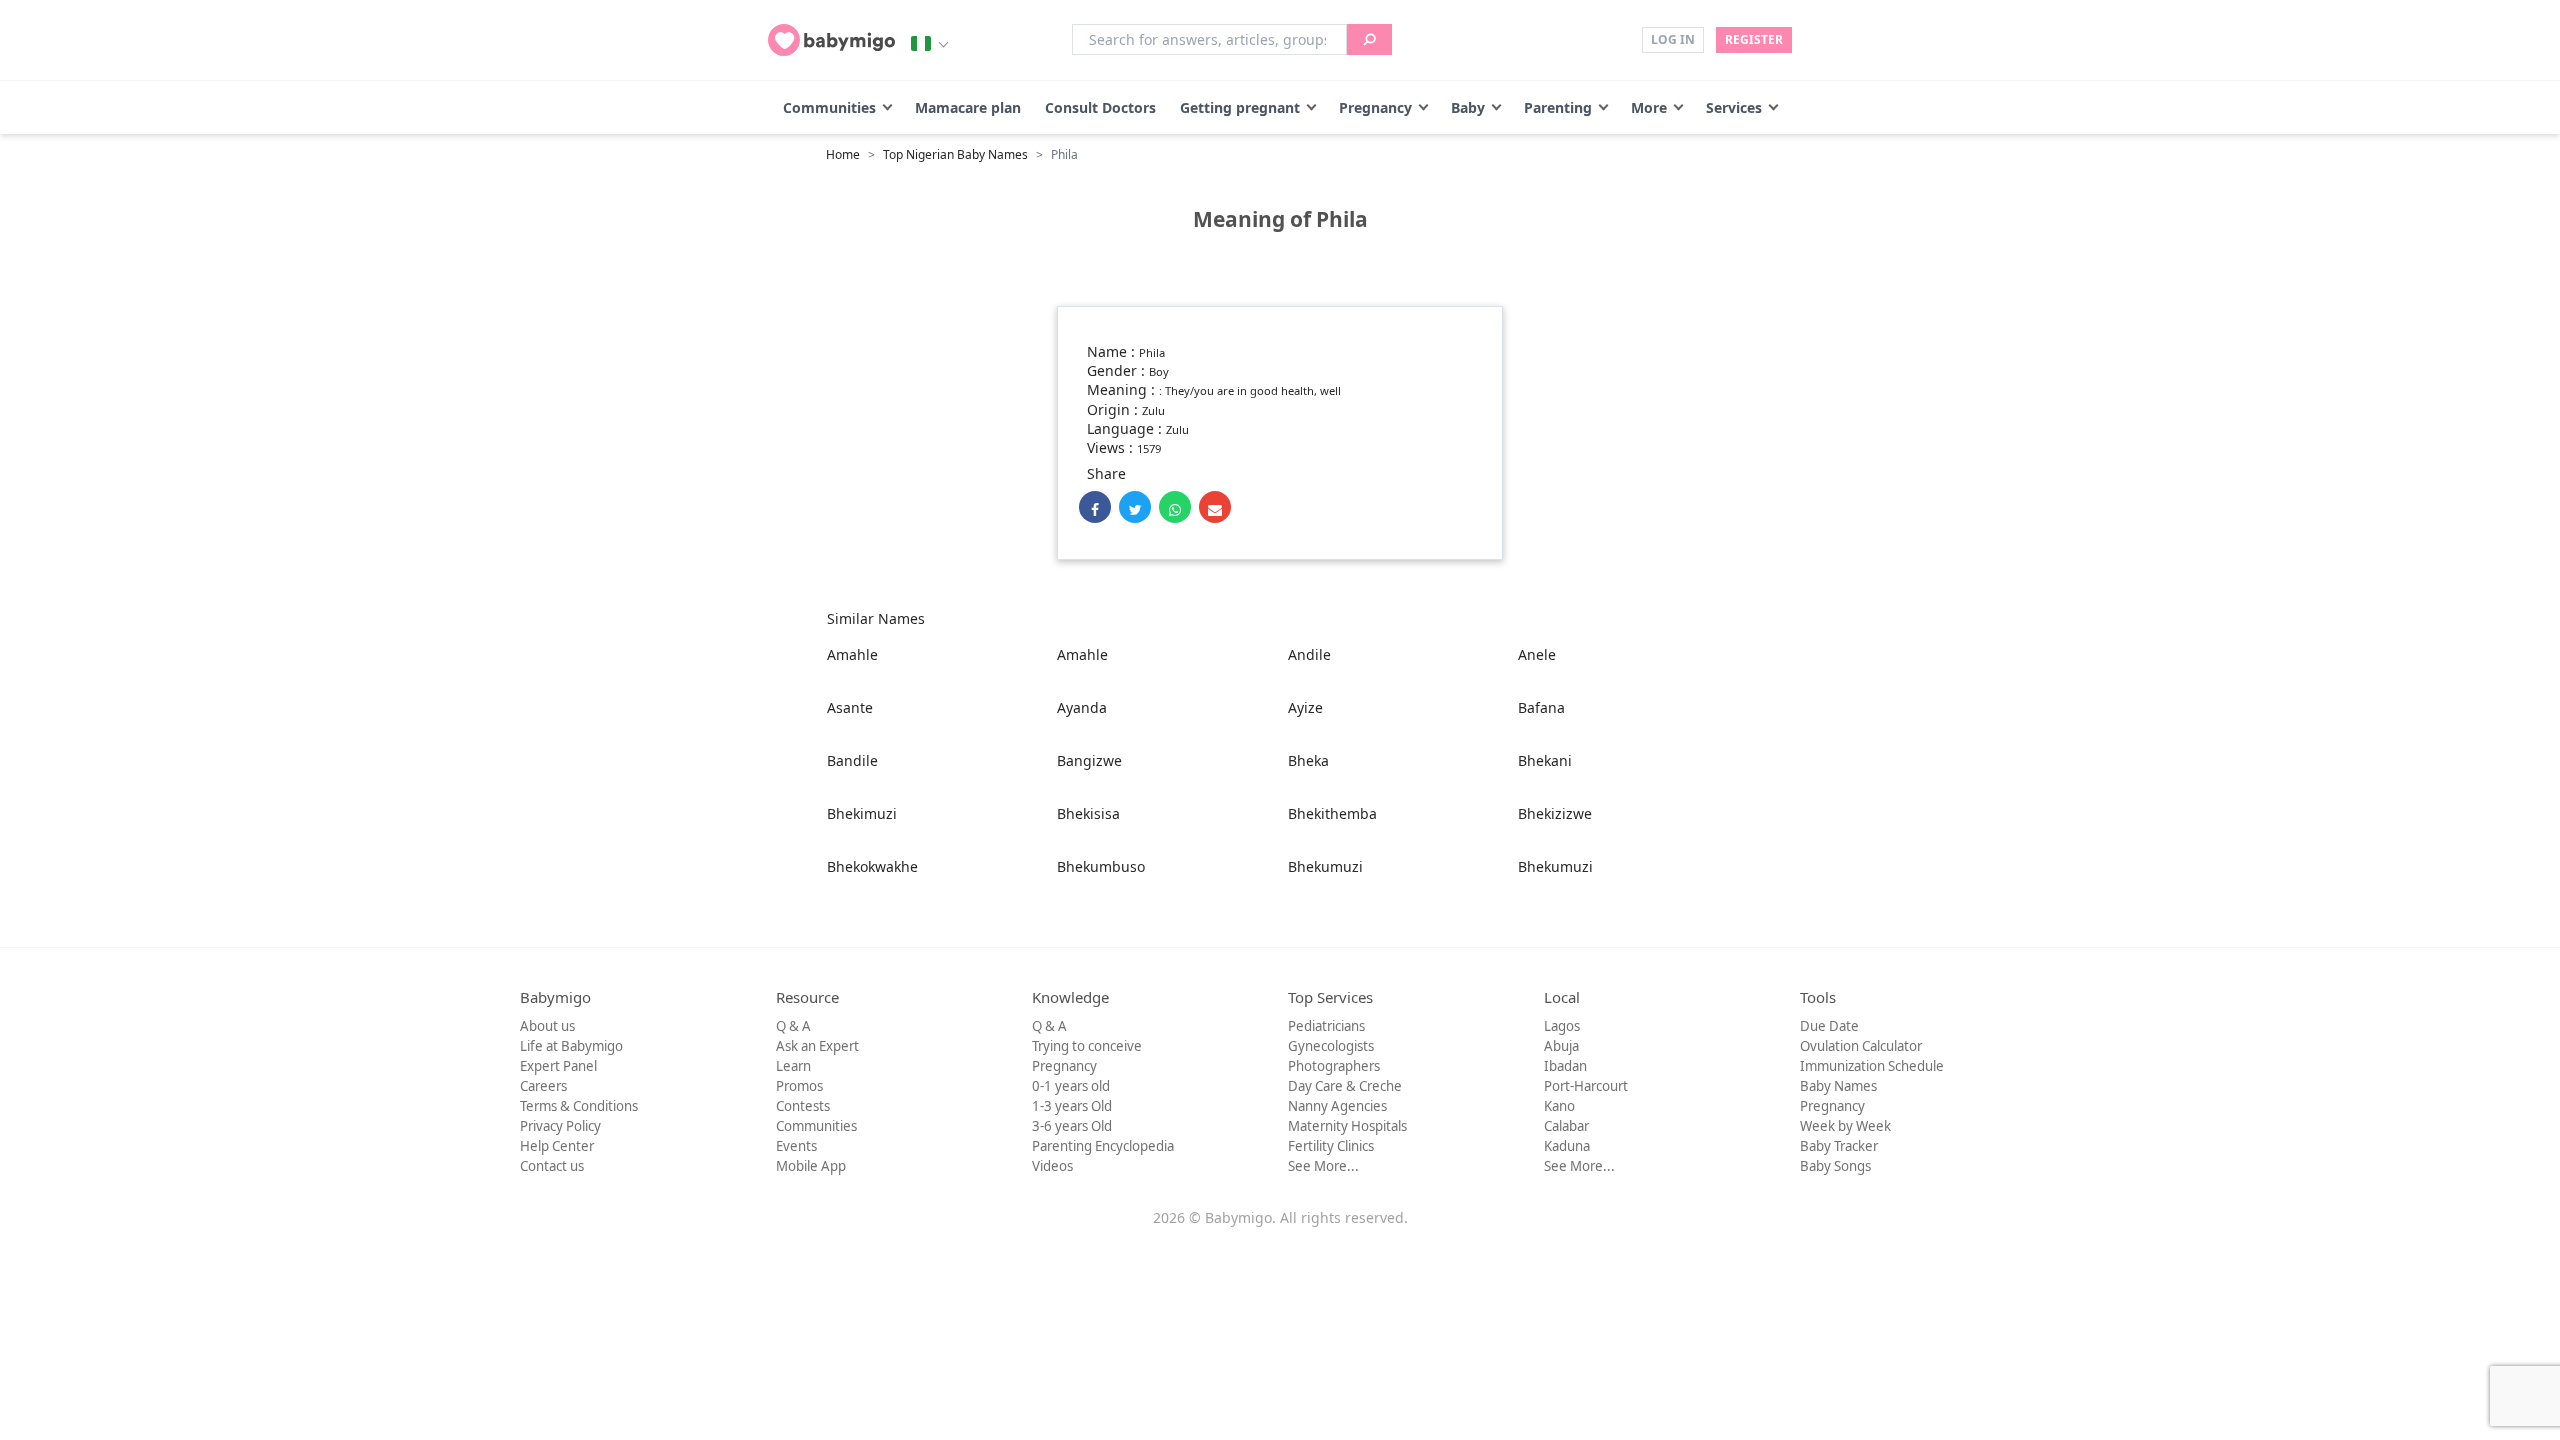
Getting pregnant (1240, 107)
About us (547, 1026)
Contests (803, 1106)
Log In (1673, 39)
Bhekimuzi (862, 813)
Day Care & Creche (1345, 1086)
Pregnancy (1375, 107)
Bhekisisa (1088, 813)
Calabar (1566, 1126)
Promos (799, 1086)
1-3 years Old (1072, 1106)
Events (796, 1146)
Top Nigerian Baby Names (955, 154)
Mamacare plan (968, 107)
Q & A (793, 1026)
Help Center (557, 1146)
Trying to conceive (1087, 1046)
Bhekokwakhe (872, 866)
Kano (1559, 1106)
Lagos (1562, 1026)
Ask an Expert (817, 1046)
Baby (1468, 107)
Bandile (852, 760)
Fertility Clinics (1331, 1146)
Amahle (852, 654)
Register (1754, 39)
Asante (850, 707)
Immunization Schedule (1872, 1066)
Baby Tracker (1839, 1146)
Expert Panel (558, 1066)
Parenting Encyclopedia (1103, 1146)
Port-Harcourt (1586, 1086)
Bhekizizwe (1555, 813)
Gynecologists (1331, 1046)
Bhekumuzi (1325, 866)
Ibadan (1565, 1066)
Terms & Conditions (579, 1106)
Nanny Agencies (1337, 1106)
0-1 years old (1071, 1086)
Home (843, 154)
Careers (543, 1086)
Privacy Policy (560, 1126)
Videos (1052, 1166)
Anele (1537, 654)
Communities (829, 107)
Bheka (1308, 760)
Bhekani (1545, 760)
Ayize (1305, 707)
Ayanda (1082, 707)
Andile (1309, 654)
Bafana (1541, 707)
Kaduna (1567, 1146)
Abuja (1561, 1046)
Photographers (1334, 1066)
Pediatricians (1326, 1026)
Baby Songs (1835, 1166)
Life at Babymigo (571, 1046)
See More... (1323, 1166)
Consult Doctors (1100, 107)
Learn (793, 1066)
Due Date (1829, 1026)
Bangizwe (1089, 760)
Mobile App (811, 1166)
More (1649, 107)
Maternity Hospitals (1347, 1126)
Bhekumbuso (1101, 866)
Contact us (552, 1166)
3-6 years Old (1072, 1126)
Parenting (1558, 107)
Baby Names (1838, 1086)
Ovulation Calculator (1861, 1046)
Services (1734, 107)
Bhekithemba (1332, 813)
